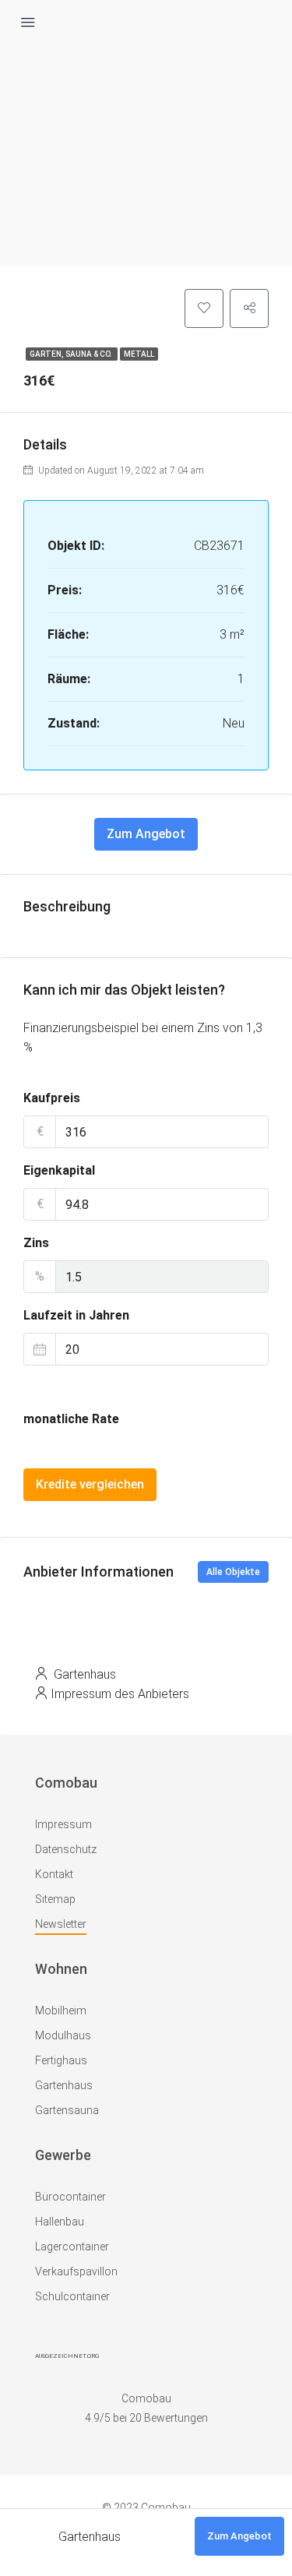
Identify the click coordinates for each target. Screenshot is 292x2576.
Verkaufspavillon (76, 2271)
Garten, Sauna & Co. (72, 354)
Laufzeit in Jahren (76, 1315)
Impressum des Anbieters (120, 1694)
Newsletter (61, 1924)
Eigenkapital (59, 1170)
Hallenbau (60, 2222)
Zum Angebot (146, 834)
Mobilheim (61, 2010)
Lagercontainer (72, 2247)
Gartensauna (67, 2110)
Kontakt (54, 1874)
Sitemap (55, 1899)
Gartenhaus (64, 2085)
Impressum (63, 1824)
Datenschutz (66, 1849)
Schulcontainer (72, 2296)
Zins (36, 1243)
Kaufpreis (52, 1098)
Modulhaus (63, 2035)
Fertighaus (61, 2060)
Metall (139, 354)
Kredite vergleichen (90, 1484)
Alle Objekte (233, 1572)
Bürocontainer (70, 2197)
